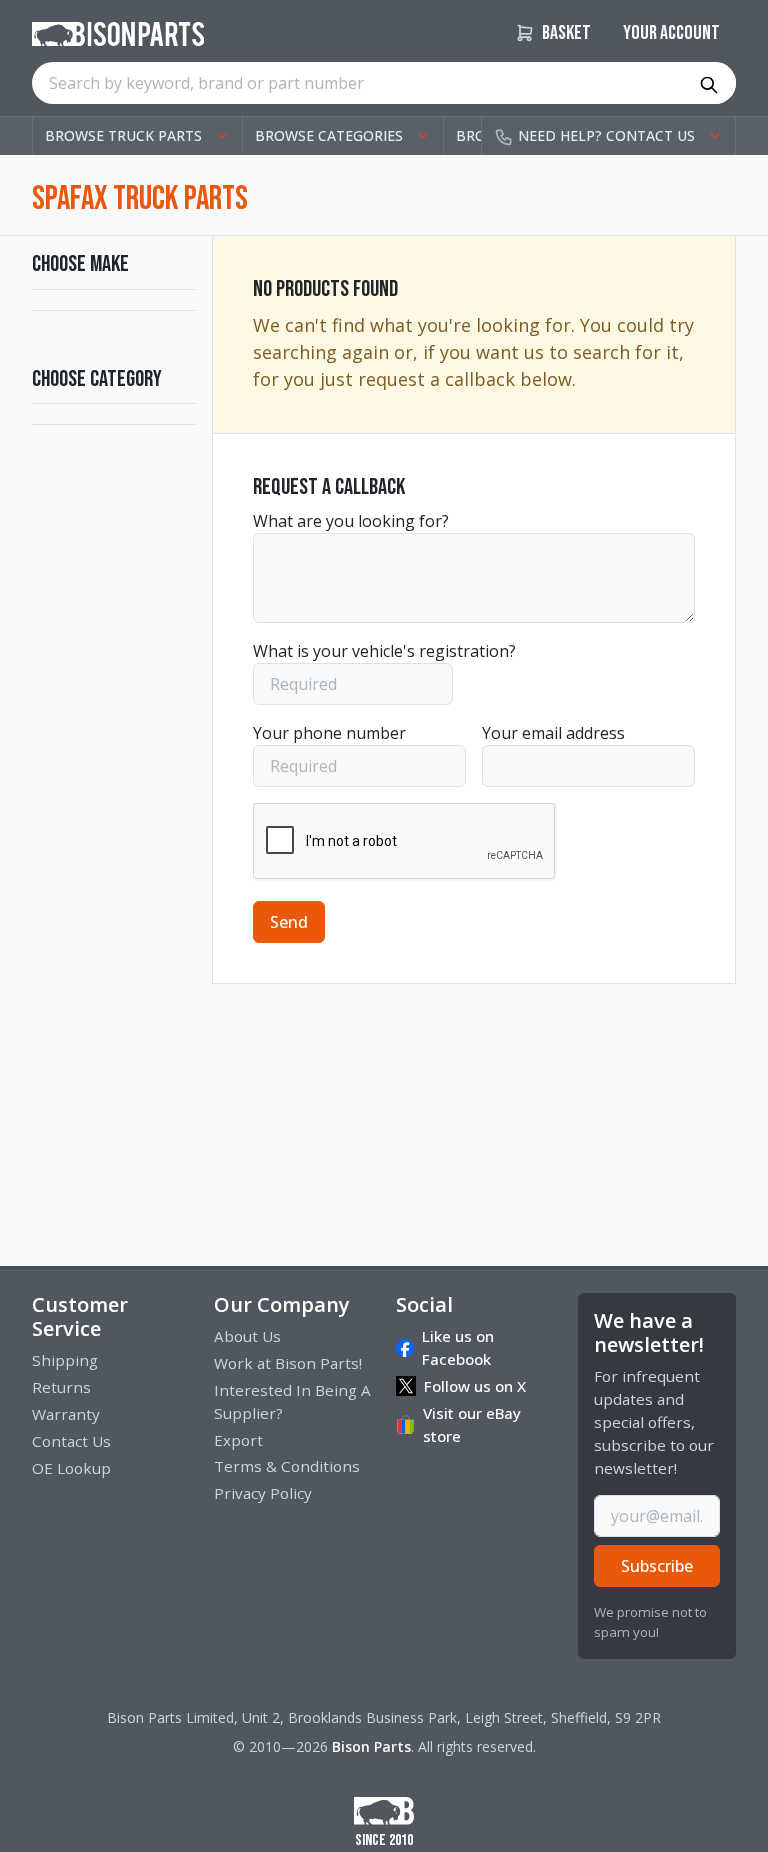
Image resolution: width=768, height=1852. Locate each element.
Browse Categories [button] (329, 135)
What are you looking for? (351, 521)
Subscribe (657, 1566)
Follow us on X (475, 1386)
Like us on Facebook (458, 1347)
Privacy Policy (263, 1493)
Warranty (66, 1414)
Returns (61, 1387)
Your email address (553, 733)
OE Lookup (71, 1468)
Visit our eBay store (472, 1424)
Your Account (671, 33)
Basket (565, 33)
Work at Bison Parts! (288, 1363)
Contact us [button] (606, 135)
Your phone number (329, 733)
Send (289, 922)
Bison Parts (371, 1746)
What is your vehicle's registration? (384, 651)
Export (238, 1440)
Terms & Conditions (287, 1466)
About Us (247, 1336)
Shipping (65, 1360)
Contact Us (71, 1441)
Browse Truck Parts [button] (123, 135)
